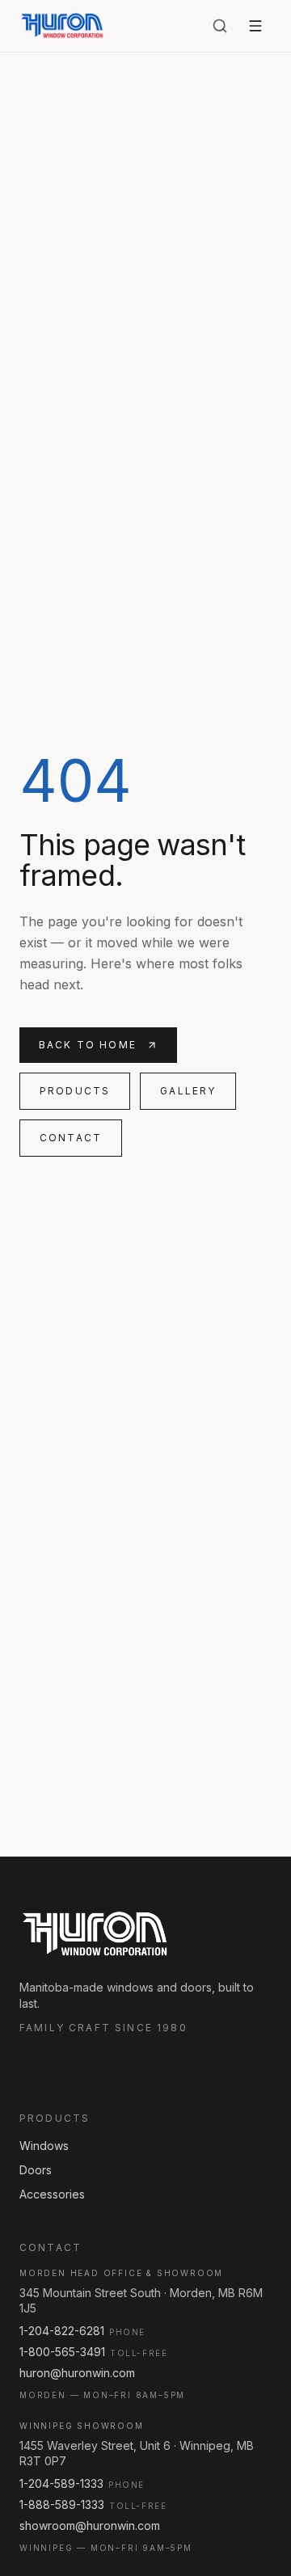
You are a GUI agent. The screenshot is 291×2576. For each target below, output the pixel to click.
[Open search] (220, 26)
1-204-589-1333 (61, 2483)
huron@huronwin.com (77, 2373)
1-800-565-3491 (62, 2352)
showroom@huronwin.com (90, 2525)
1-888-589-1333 (62, 2504)
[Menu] (255, 26)
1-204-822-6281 (62, 2331)
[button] (35, 2064)
